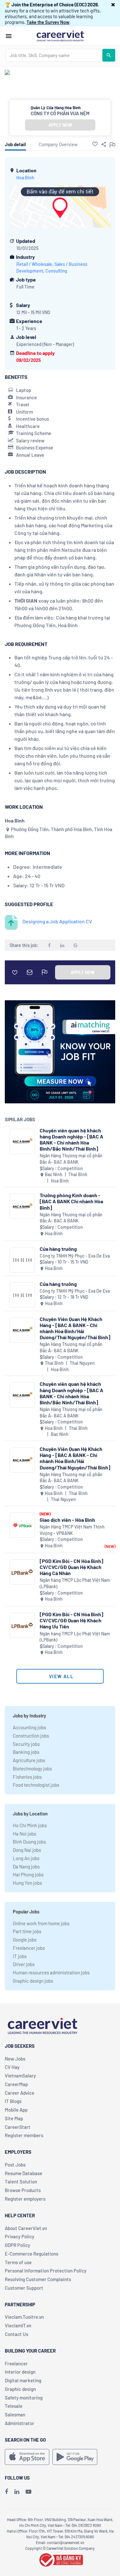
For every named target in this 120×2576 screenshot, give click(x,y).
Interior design (20, 2372)
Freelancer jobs (29, 1948)
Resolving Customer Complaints (38, 2279)
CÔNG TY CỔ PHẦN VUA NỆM (60, 113)
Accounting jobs (29, 1727)
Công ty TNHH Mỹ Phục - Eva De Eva (75, 1256)
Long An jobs (26, 1858)
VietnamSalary (20, 2076)
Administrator (20, 2423)
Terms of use (18, 2262)
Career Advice (20, 2093)
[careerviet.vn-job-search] (27, 2457)
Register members (24, 2135)
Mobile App (16, 2110)
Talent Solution (21, 2182)
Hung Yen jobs (27, 1883)
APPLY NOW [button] (60, 125)
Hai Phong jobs (28, 1874)
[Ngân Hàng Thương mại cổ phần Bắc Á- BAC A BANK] (22, 1142)
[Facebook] (6, 2491)
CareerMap (16, 2084)
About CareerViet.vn (26, 2228)
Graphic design (20, 2389)
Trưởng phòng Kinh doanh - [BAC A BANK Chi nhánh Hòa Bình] (71, 1201)
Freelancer (16, 2363)
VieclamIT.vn (18, 2325)
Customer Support (24, 2288)
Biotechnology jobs (32, 1769)
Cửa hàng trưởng (58, 1249)
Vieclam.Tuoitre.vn (24, 2317)
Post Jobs (15, 2165)
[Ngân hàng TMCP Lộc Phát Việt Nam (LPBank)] (22, 1572)
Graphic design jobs (33, 1981)
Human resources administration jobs (51, 1972)
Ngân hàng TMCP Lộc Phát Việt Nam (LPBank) (75, 1583)
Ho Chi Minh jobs (30, 1825)
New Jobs (15, 2059)
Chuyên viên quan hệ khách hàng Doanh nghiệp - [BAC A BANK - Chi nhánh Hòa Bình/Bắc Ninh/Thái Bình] (72, 1140)
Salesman (15, 2415)
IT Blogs (13, 2101)
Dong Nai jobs (27, 1850)
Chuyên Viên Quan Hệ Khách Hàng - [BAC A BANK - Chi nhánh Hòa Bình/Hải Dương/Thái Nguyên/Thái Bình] (75, 1328)
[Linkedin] (17, 2491)
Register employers (25, 2199)
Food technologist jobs (36, 1785)
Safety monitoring (24, 2398)
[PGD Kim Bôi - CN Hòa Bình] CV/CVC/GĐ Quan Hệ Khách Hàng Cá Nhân (72, 1567)
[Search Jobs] (109, 55)
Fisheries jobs (27, 1777)
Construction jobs (31, 1736)
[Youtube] (28, 2491)
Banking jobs (26, 1752)
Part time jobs (27, 1931)
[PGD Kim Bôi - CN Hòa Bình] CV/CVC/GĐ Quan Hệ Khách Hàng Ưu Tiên (72, 1620)
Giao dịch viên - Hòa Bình (67, 1520)
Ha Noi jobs (24, 1834)
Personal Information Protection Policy (46, 2271)
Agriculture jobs (29, 1760)
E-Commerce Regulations (32, 2254)
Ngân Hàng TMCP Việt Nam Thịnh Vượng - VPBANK (72, 1530)
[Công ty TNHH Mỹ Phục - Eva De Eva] (22, 1260)
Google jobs (25, 1940)
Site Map (14, 2118)
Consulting (56, 271)
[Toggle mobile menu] (9, 36)
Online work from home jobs (41, 1923)
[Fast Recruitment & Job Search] (60, 35)
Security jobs (26, 1744)
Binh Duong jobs (29, 1842)
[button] (113, 4)
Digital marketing (23, 2380)
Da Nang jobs (26, 1866)
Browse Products (23, 2190)
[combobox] (54, 55)
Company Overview (58, 144)
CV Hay (12, 2067)
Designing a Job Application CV (57, 921)
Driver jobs (24, 1964)
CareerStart (18, 2127)
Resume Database (24, 2173)
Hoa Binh (25, 178)
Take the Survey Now (48, 22)
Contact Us (16, 2334)
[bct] (60, 2559)
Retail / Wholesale (34, 264)
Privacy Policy (20, 2236)
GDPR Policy (17, 2245)
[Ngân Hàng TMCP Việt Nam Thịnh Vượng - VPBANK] (22, 1525)
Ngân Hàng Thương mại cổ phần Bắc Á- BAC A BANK (71, 1159)
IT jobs (20, 1956)
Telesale (14, 2406)
